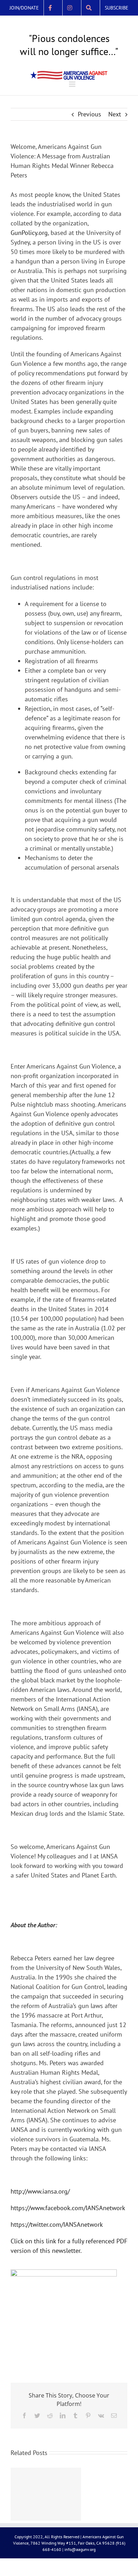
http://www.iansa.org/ (40, 2204)
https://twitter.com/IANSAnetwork (57, 2238)
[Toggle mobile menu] (73, 97)
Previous (90, 127)
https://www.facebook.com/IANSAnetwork (68, 2221)
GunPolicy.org (29, 246)
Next (115, 127)
